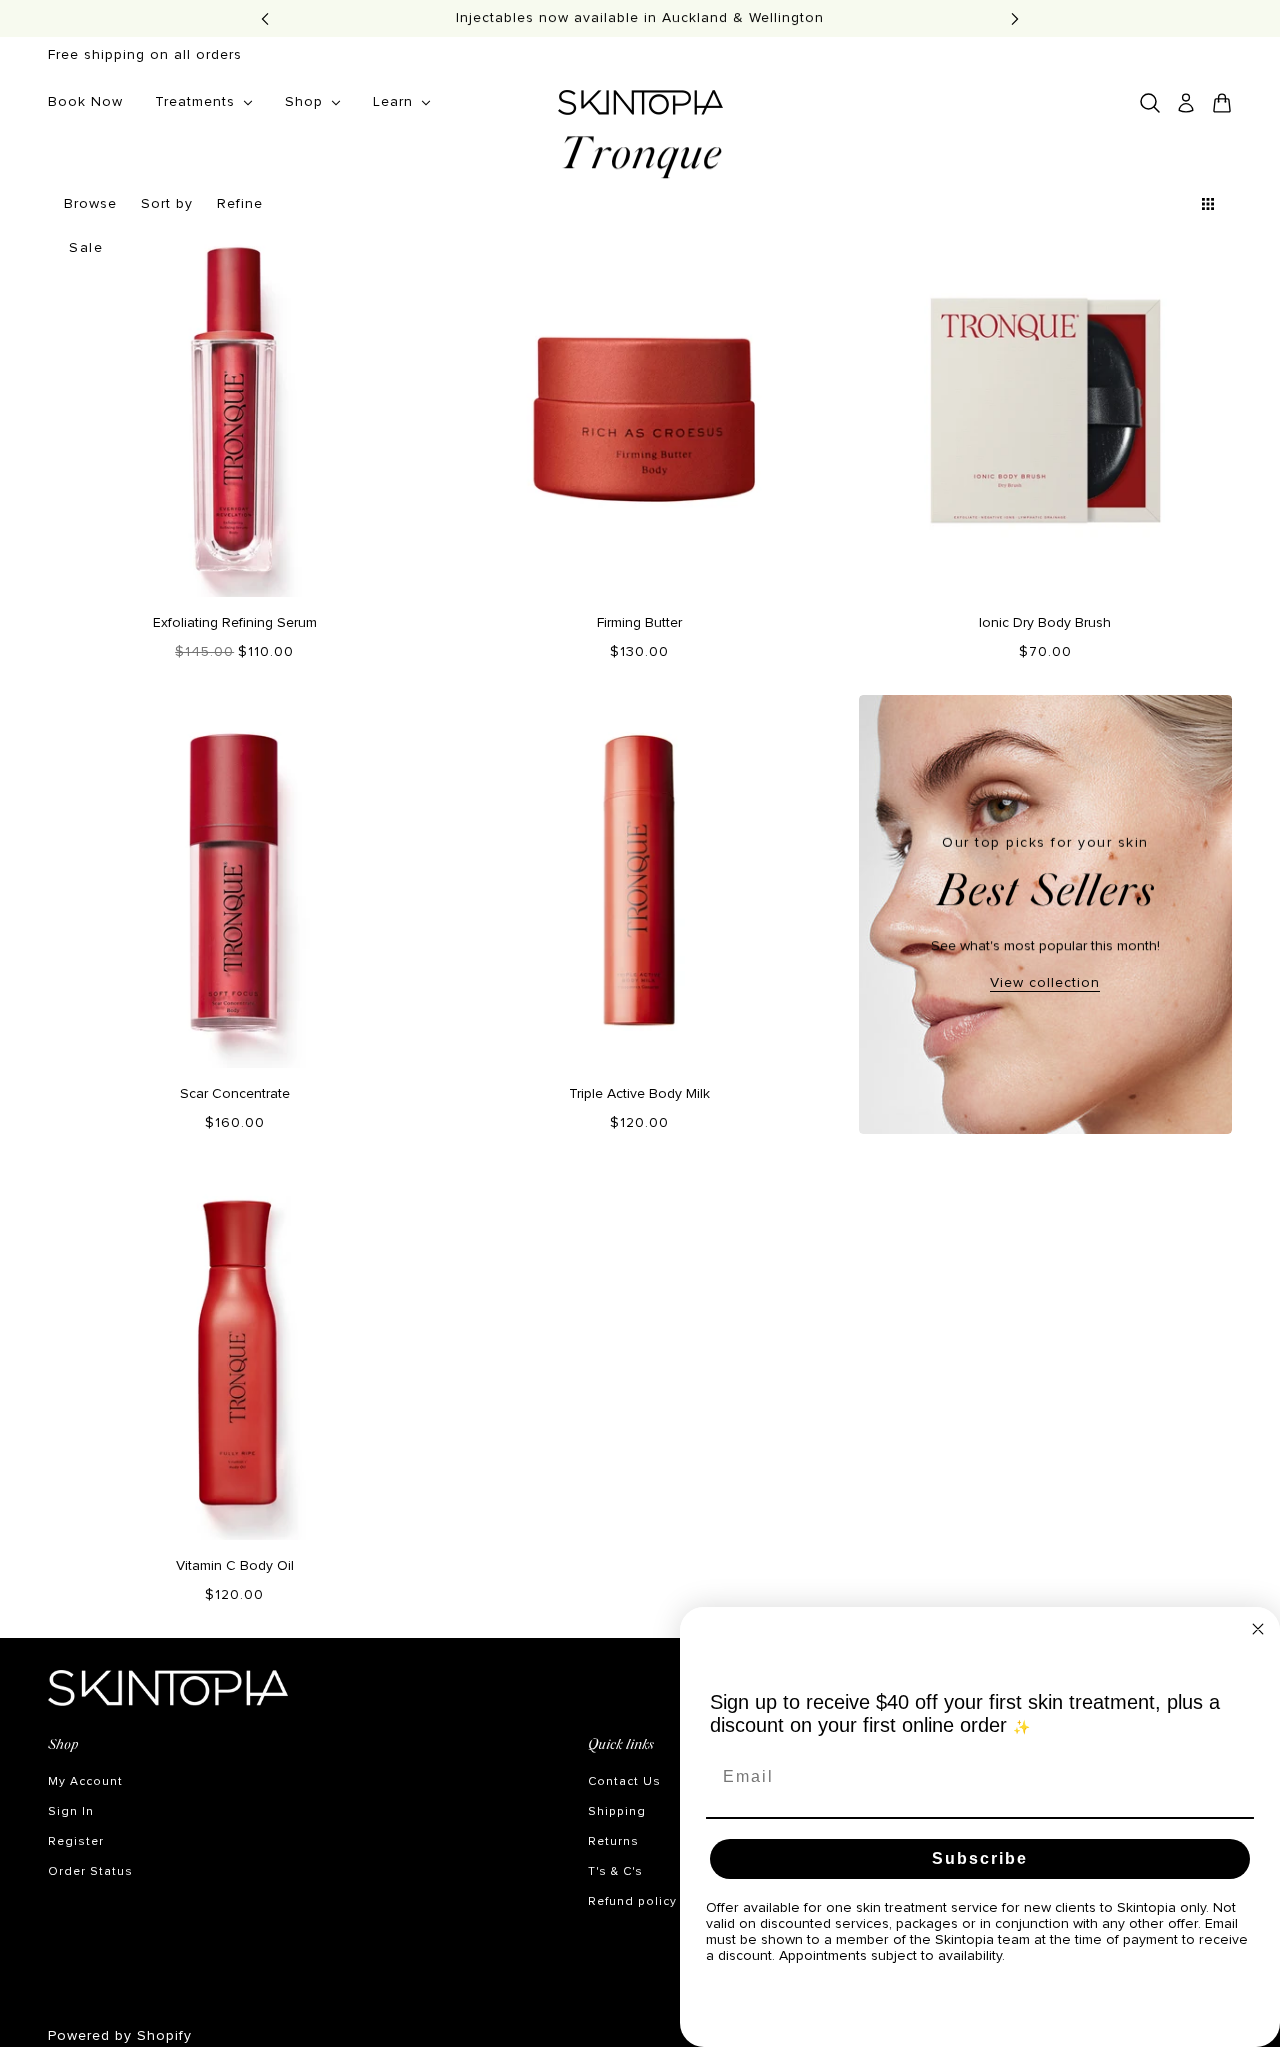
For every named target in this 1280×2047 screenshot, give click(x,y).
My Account (85, 1782)
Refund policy (632, 1902)
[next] (1015, 18)
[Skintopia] (640, 102)
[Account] (1186, 103)
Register (76, 1842)
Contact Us (624, 1782)
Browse (90, 204)
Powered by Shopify (120, 2036)
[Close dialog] (1258, 1629)
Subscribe (980, 1858)
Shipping (617, 1812)
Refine (240, 204)
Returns (613, 1842)
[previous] (265, 18)
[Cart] (1222, 103)
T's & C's (615, 1872)
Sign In (71, 1812)
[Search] (1150, 103)
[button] (1172, 204)
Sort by (167, 204)
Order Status (90, 1872)
